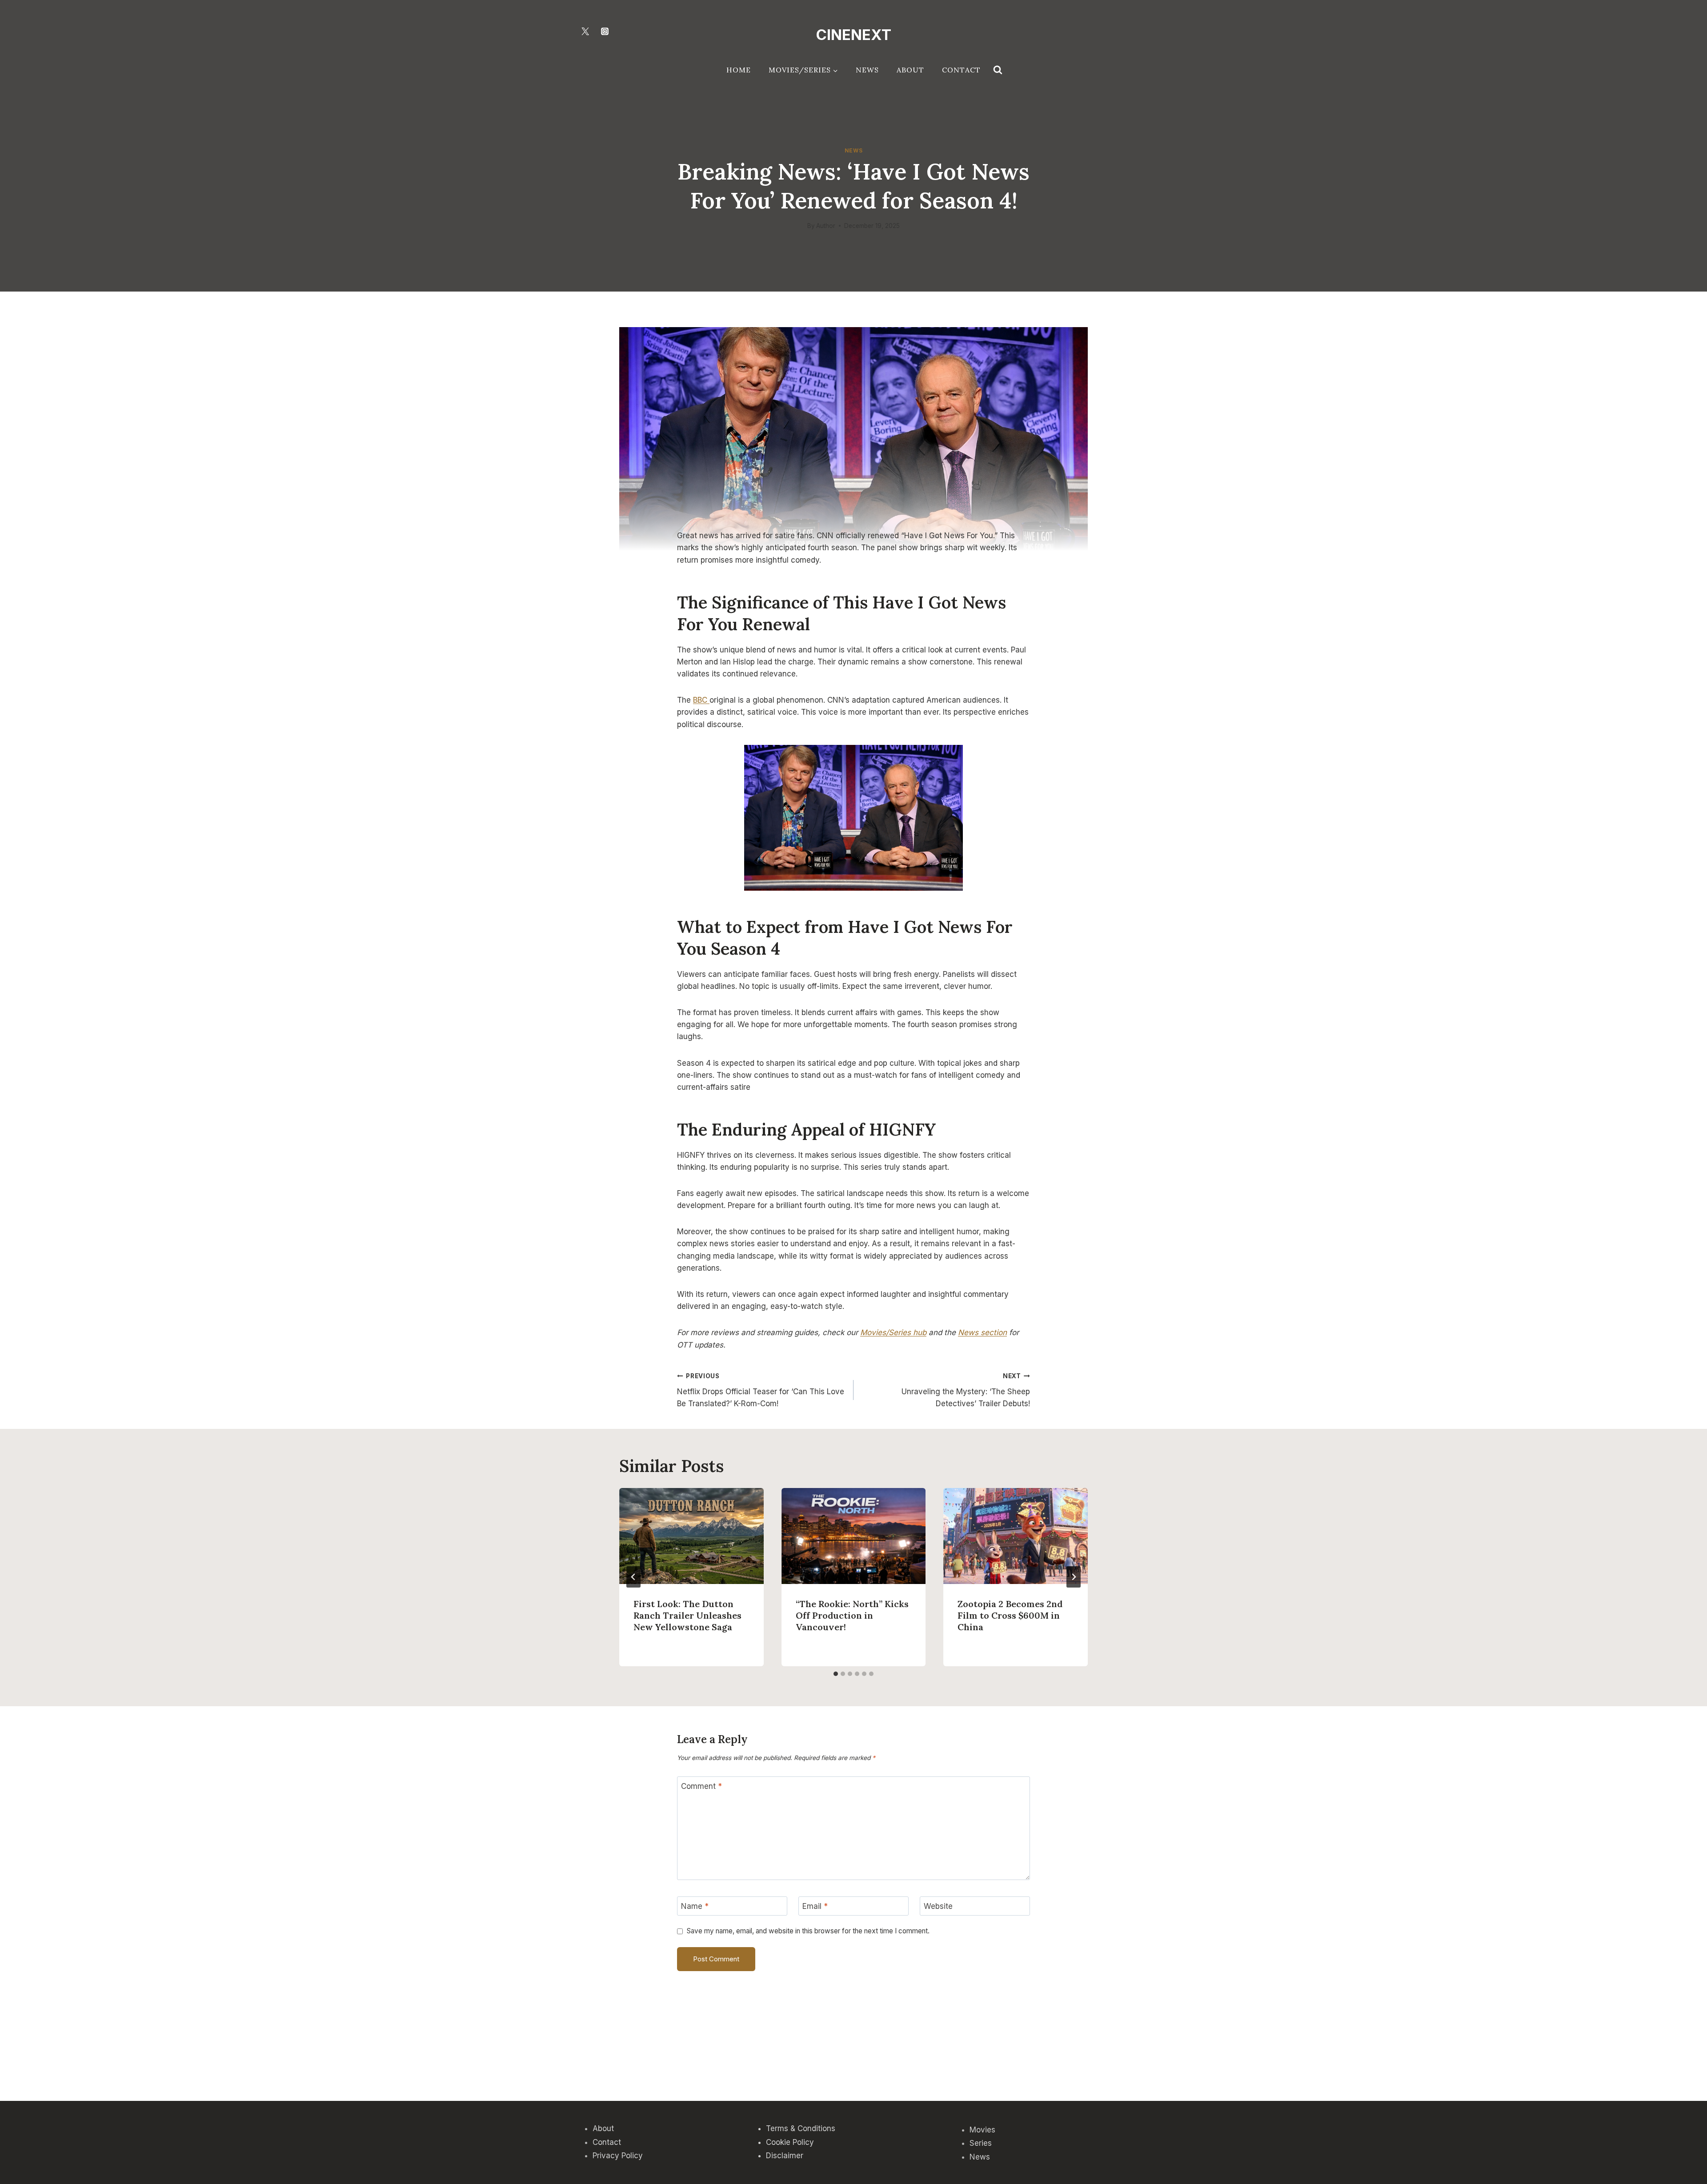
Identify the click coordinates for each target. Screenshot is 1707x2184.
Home (739, 70)
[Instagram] (605, 31)
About (910, 70)
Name (695, 1906)
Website (938, 1906)
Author (826, 226)
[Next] (1074, 1577)
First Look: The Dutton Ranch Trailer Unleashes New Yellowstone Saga (687, 1615)
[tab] (836, 1674)
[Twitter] (585, 31)
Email (815, 1906)
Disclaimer (785, 2156)
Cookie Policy (790, 2142)
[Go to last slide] (633, 1577)
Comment (701, 1786)
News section (982, 1332)
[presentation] (691, 1536)
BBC (701, 700)
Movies (982, 2130)
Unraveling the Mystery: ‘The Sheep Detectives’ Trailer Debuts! (966, 1390)
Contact (961, 70)
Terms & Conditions (801, 2128)
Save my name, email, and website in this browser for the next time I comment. (808, 1931)
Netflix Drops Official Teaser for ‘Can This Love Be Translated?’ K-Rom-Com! (761, 1390)
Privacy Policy (618, 2156)
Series (981, 2143)
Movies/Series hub (893, 1332)
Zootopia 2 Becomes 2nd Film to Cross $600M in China (1010, 1615)
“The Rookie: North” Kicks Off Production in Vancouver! (852, 1615)
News (867, 70)
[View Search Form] (998, 70)
